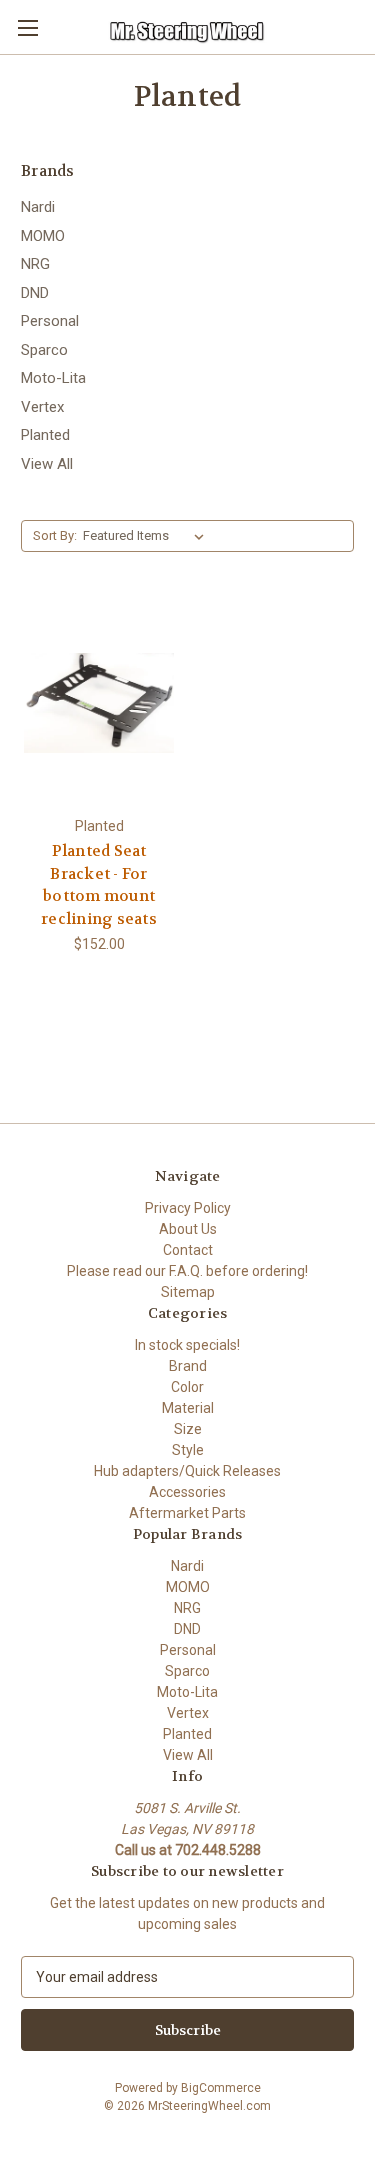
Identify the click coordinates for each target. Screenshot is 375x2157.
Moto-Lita (53, 378)
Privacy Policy (188, 1208)
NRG (35, 264)
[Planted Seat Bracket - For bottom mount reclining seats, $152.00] (99, 703)
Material (188, 1408)
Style (188, 1450)
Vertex (42, 407)
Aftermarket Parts (187, 1513)
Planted (45, 435)
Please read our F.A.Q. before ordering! (187, 1271)
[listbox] (147, 536)
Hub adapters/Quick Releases (187, 1471)
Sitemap (188, 1292)
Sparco (44, 350)
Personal (50, 321)
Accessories (187, 1492)
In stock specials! (187, 1345)
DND (35, 293)
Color (187, 1387)
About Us (188, 1229)
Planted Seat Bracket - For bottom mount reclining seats (99, 885)
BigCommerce (221, 2088)
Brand (188, 1366)
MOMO (43, 236)
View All (47, 464)
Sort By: (55, 535)
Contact (188, 1250)
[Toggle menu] (27, 27)
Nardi (38, 207)
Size (188, 1429)
